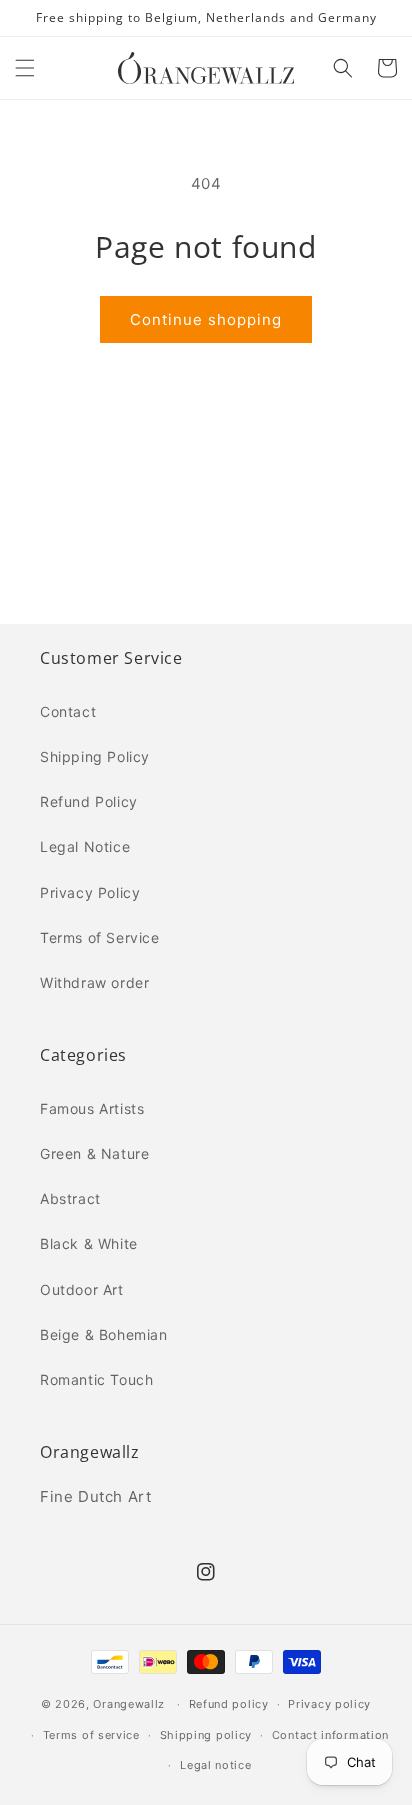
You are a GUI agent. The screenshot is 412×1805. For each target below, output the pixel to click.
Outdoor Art (82, 1289)
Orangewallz (129, 1704)
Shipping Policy (95, 756)
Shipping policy (206, 1735)
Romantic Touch (96, 1379)
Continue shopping (206, 319)
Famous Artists (92, 1108)
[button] (25, 68)
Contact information (330, 1735)
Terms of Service (100, 937)
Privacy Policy (90, 892)
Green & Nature (94, 1153)
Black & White (89, 1243)
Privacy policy (329, 1704)
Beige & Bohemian (104, 1334)
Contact (68, 711)
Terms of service (91, 1735)
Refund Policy (89, 801)
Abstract (70, 1198)
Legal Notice (85, 846)
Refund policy (229, 1704)
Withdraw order (94, 982)
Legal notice (215, 1765)
